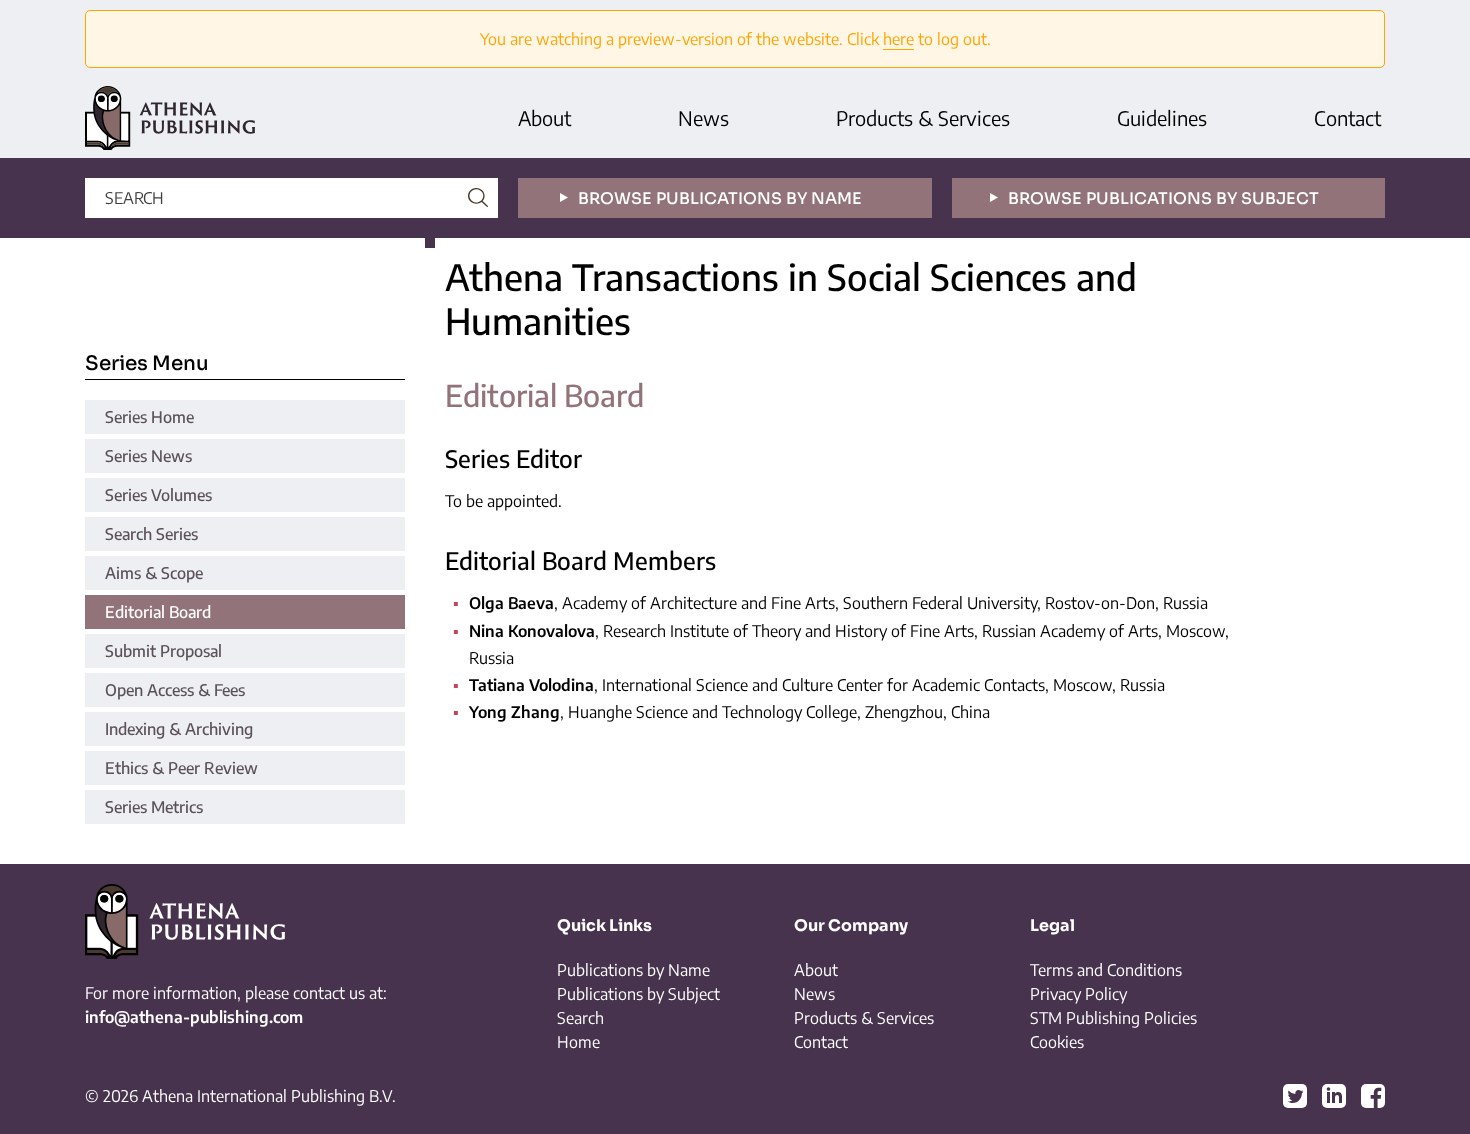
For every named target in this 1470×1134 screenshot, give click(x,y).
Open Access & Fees (175, 690)
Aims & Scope (154, 573)
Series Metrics (154, 807)
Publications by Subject (638, 994)
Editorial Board (158, 612)
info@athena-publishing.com (194, 1017)
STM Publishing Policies (1113, 1018)
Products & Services (923, 117)
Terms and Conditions (1106, 970)
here (898, 39)
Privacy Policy (1078, 994)
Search (580, 1018)
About (544, 117)
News (703, 117)
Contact (1347, 117)
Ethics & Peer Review (181, 768)
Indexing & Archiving (179, 729)
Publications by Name (633, 970)
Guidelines (1162, 117)
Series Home (149, 417)
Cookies (1057, 1042)
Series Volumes (158, 495)
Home (578, 1042)
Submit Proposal (163, 651)
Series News (148, 456)
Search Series (151, 534)
